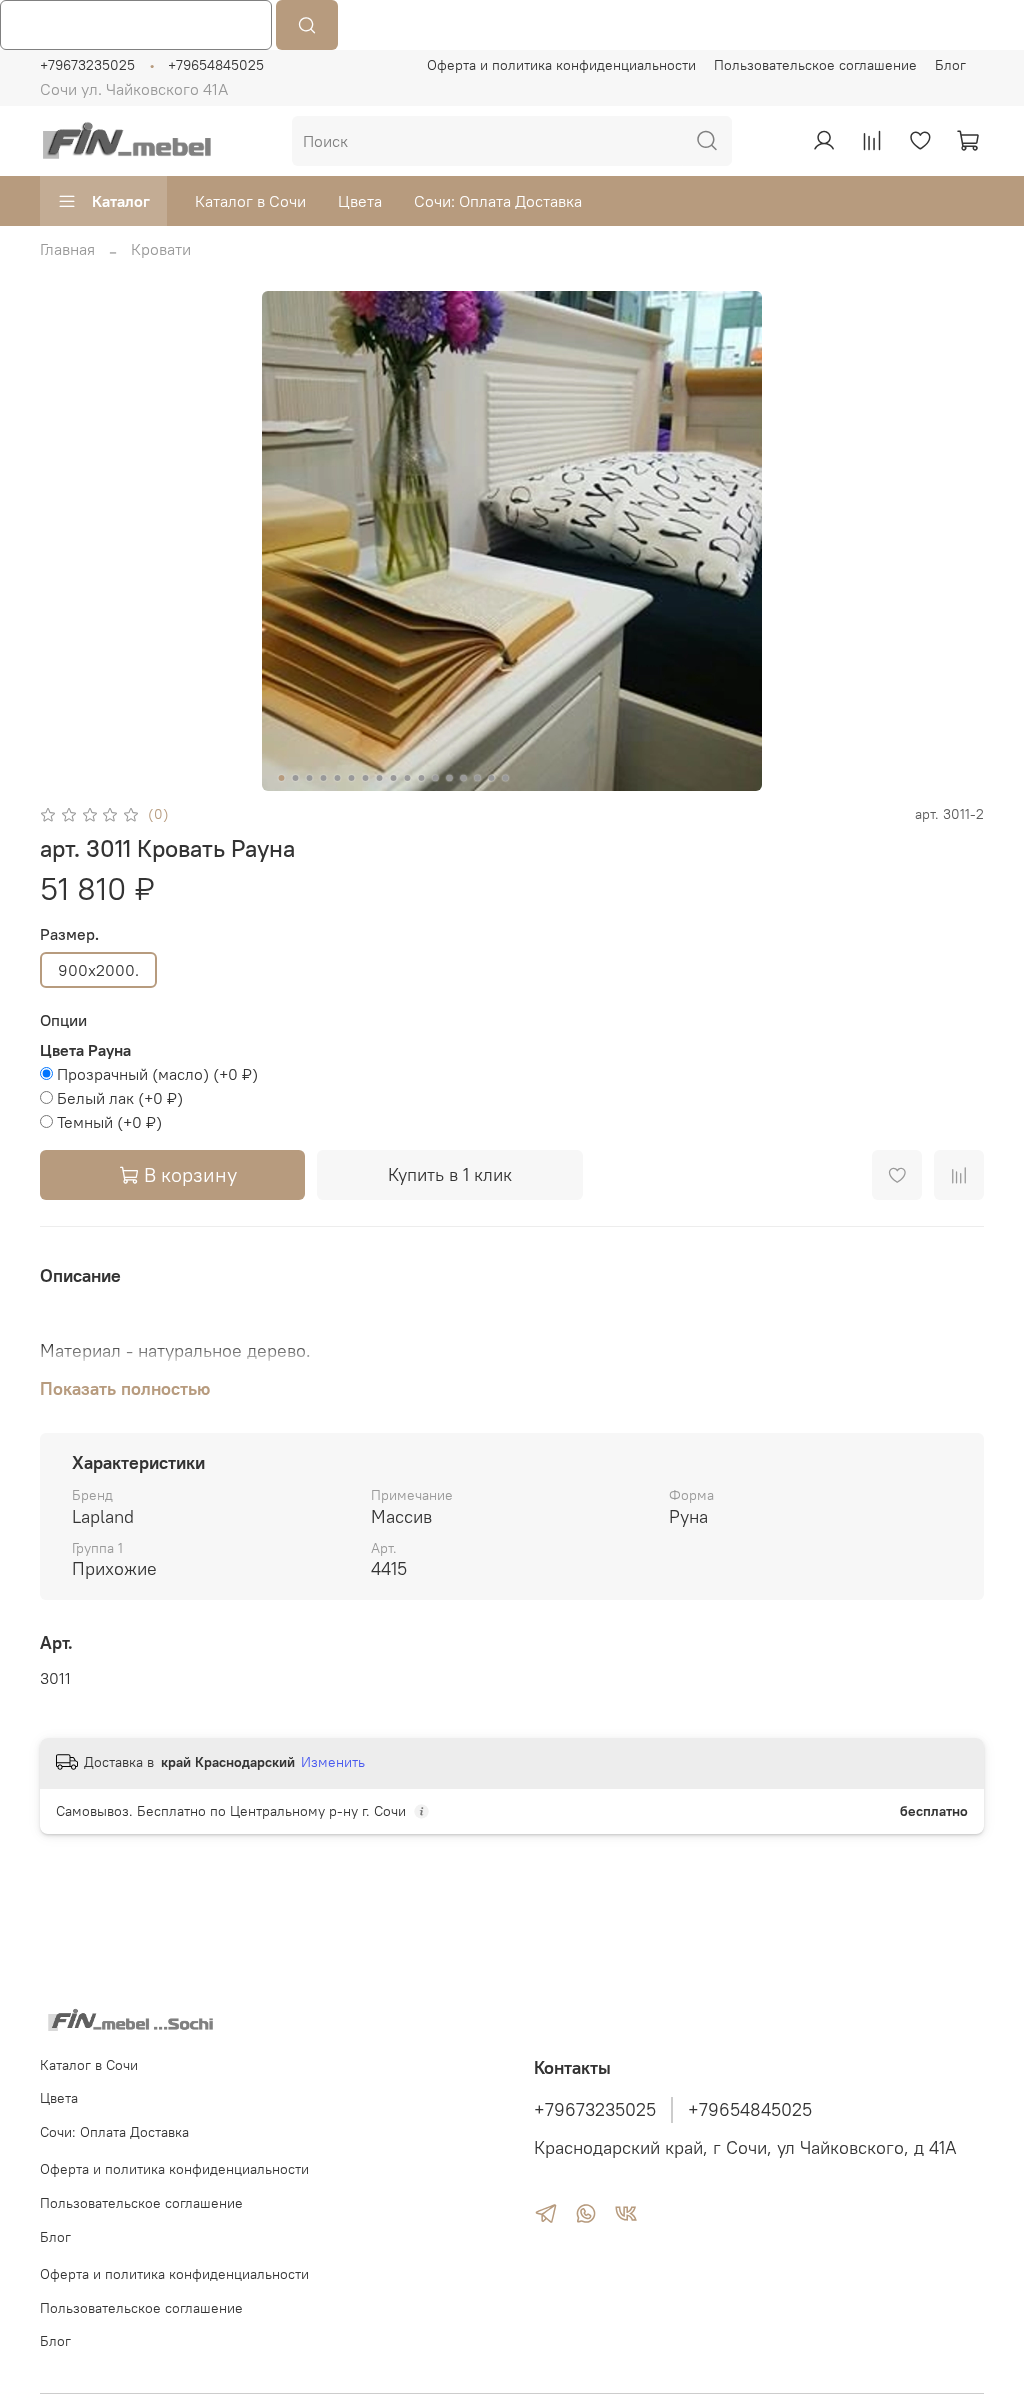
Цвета (360, 201)
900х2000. (98, 970)
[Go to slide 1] (282, 778)
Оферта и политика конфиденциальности (561, 65)
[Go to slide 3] (310, 778)
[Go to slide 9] (394, 778)
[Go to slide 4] (324, 778)
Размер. (69, 934)
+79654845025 (216, 65)
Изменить (333, 1762)
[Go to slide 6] (352, 778)
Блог (950, 65)
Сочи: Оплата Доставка (498, 201)
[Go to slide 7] (366, 778)
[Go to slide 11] (422, 778)
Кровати (161, 249)
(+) (157, 1074)
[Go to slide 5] (338, 778)
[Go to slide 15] (478, 778)
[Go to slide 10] (408, 778)
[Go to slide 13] (450, 778)
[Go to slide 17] (506, 778)
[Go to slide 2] (296, 778)
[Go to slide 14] (464, 778)
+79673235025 (87, 65)
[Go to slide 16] (492, 778)
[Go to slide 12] (436, 778)
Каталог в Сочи (250, 201)
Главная (67, 249)
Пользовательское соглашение (815, 65)
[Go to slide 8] (380, 778)
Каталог (121, 201)
